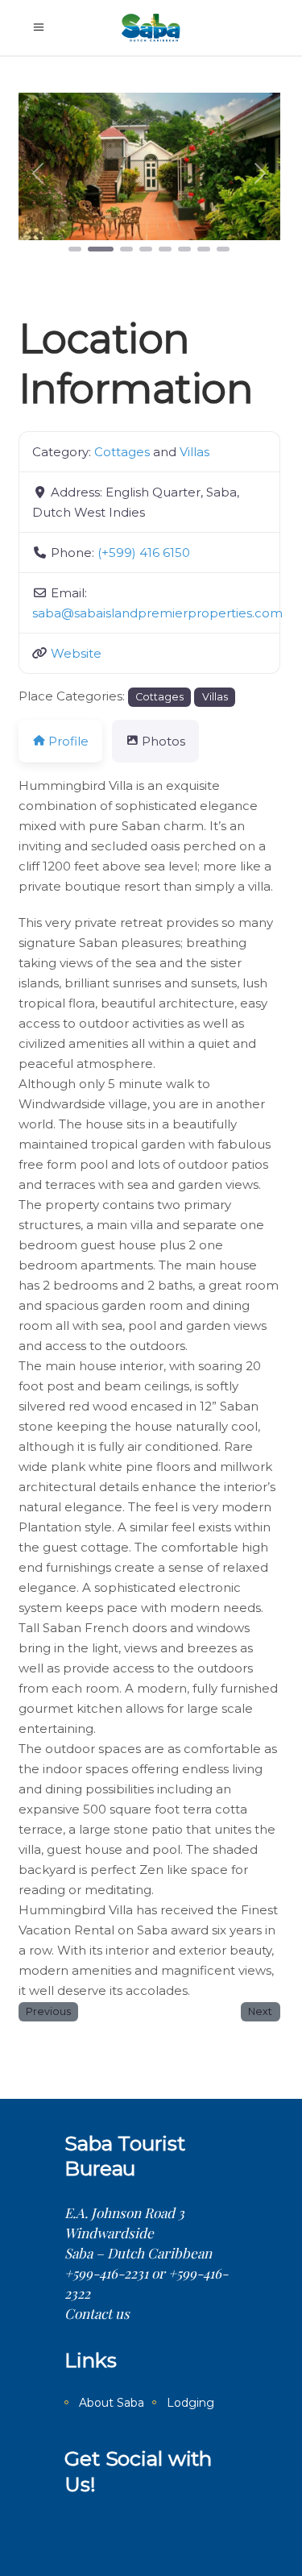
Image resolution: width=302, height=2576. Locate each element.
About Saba (112, 2403)
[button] (38, 174)
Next (260, 2011)
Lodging (190, 2403)
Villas (194, 452)
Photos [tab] (163, 741)
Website (76, 653)
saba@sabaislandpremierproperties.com (157, 613)
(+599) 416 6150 (144, 553)
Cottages (122, 452)
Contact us (97, 2313)
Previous (48, 2011)
